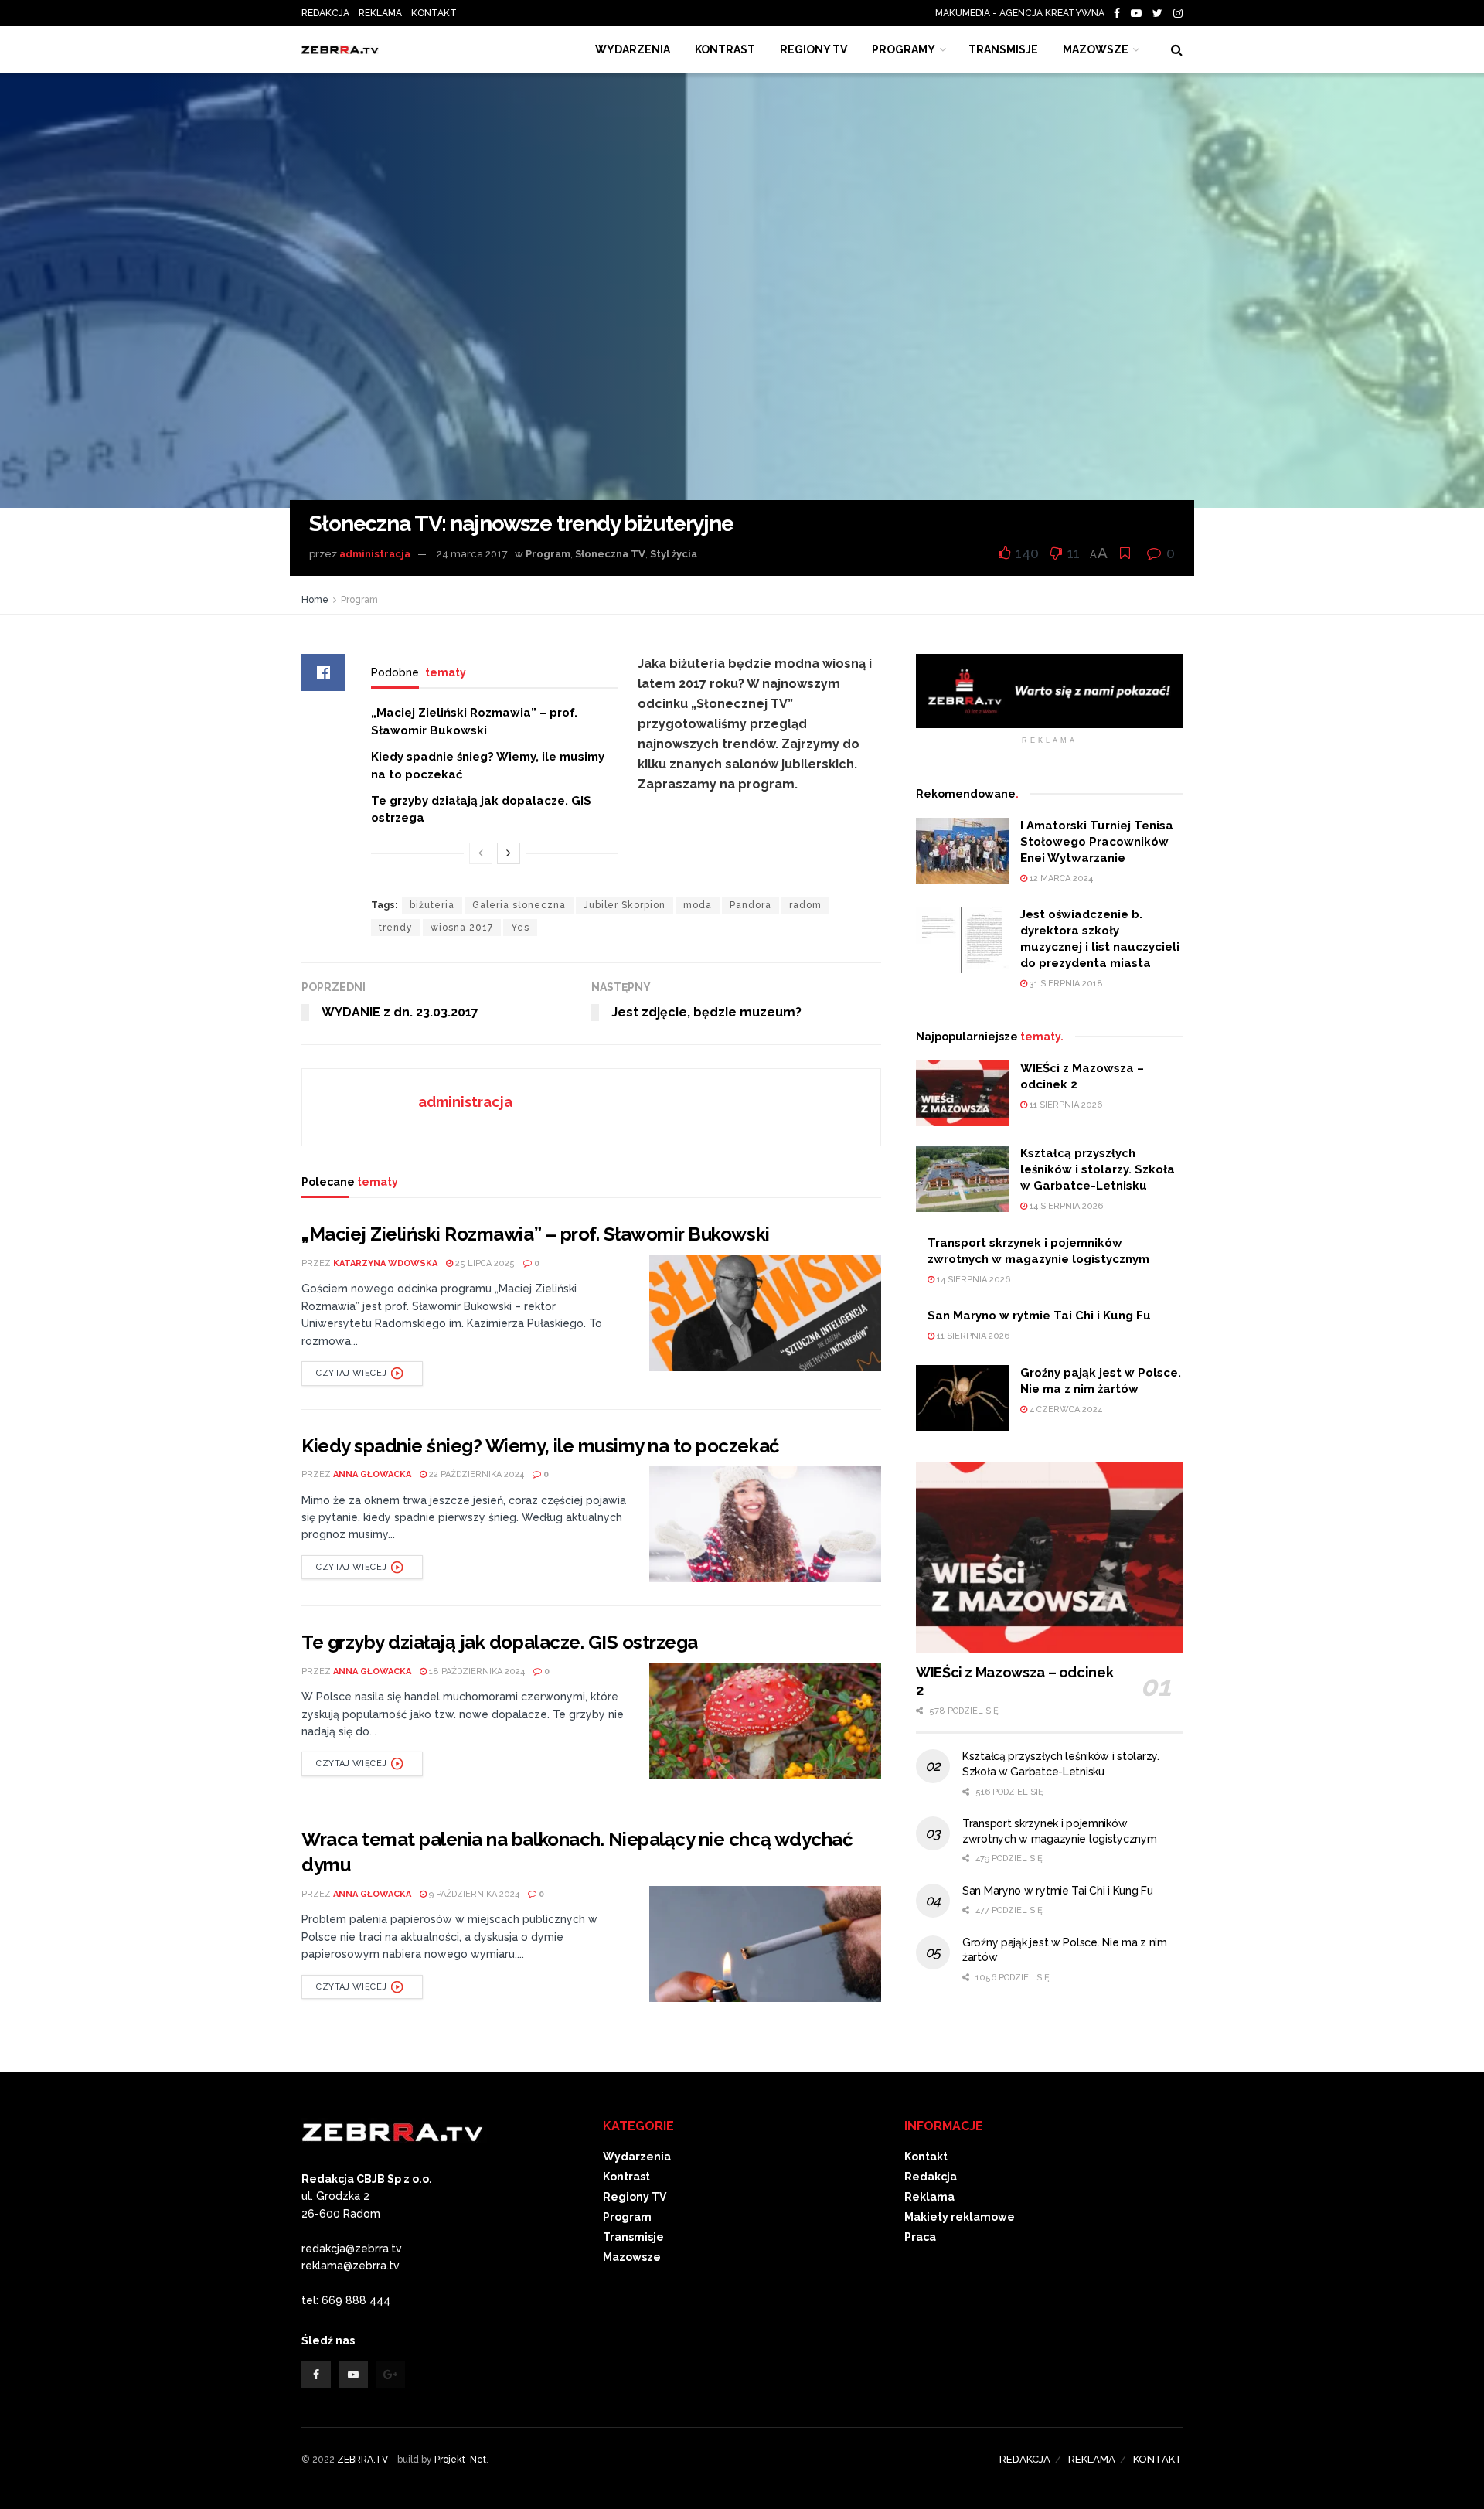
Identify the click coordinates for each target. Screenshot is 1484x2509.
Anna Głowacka (372, 1474)
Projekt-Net (460, 2460)
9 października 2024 (473, 1894)
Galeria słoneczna (519, 905)
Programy (904, 49)
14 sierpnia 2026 (1065, 1206)
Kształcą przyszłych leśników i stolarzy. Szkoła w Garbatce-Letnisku (1098, 1169)
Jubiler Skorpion (625, 905)
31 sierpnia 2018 (1065, 984)
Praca (920, 2237)
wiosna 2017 (462, 928)
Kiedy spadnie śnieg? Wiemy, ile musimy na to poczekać (541, 1446)
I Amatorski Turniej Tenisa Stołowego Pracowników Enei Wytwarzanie (1097, 842)
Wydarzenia (633, 49)
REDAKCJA (325, 13)
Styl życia (674, 554)
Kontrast (626, 2177)
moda (698, 905)
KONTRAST (725, 49)
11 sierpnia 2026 (1065, 1105)
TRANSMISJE (1003, 49)
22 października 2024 (475, 1474)
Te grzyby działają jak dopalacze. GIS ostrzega (500, 1642)
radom (805, 905)
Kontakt (926, 2157)
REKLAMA (380, 13)
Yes (520, 928)
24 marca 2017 (472, 554)
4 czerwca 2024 (1065, 1409)
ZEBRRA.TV (362, 2460)
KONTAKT (434, 13)
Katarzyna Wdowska (385, 1263)
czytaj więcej (351, 1373)
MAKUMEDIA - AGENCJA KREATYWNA (1023, 13)
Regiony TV (813, 49)
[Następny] (509, 853)
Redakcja (931, 2177)
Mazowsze (1096, 49)
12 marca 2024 (1060, 878)
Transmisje (633, 2237)
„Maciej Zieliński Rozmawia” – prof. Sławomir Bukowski (536, 1234)
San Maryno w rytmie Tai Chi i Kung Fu (1039, 1316)
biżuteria (432, 905)
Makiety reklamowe (960, 2217)
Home (315, 600)
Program (548, 554)
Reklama (929, 2197)
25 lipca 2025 (484, 1263)
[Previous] (481, 853)
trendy (396, 928)
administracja (375, 554)
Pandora (751, 905)
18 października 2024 (476, 1672)
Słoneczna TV (610, 554)
